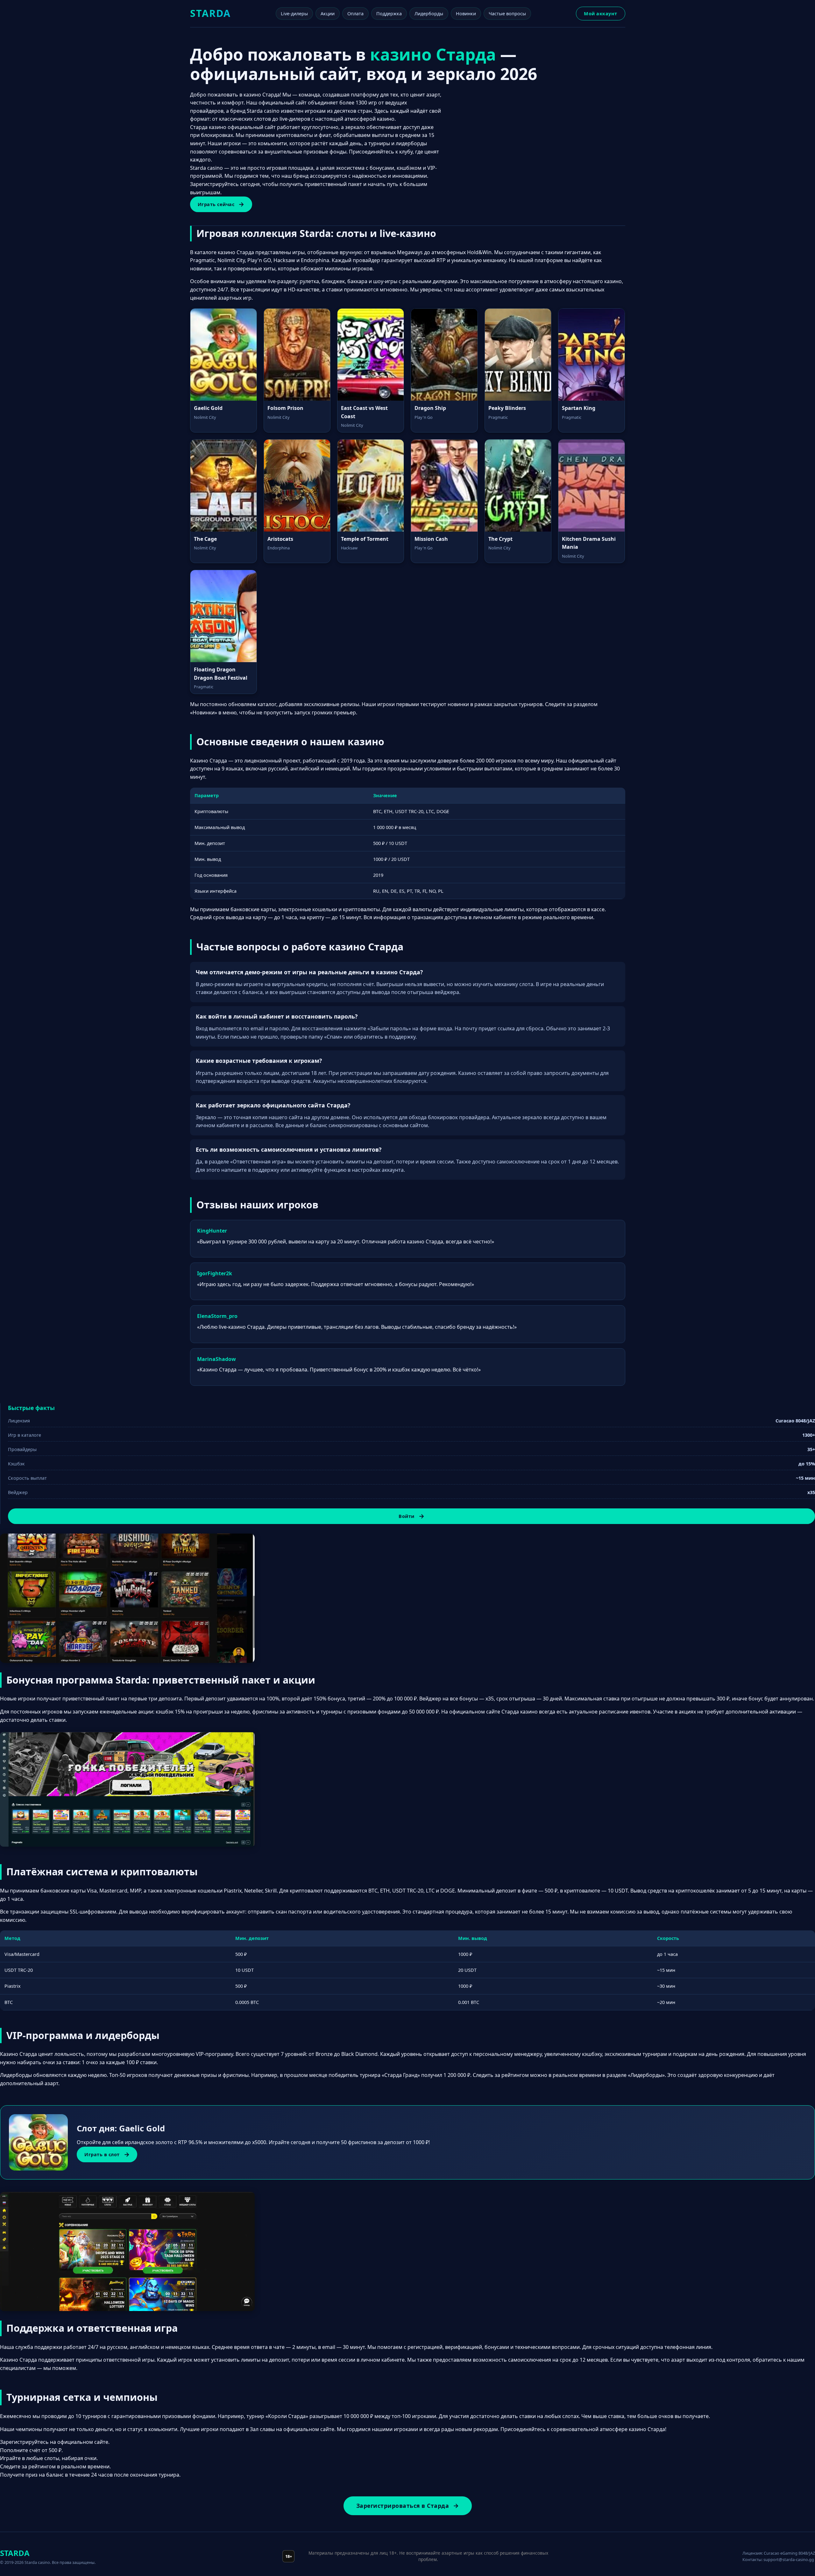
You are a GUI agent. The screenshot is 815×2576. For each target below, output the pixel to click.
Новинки (466, 14)
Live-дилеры (294, 14)
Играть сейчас (216, 204)
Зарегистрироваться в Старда (403, 2506)
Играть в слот (102, 2154)
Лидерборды (429, 14)
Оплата (355, 14)
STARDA (210, 13)
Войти (407, 1516)
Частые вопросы (507, 14)
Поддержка (389, 14)
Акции (328, 14)
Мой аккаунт (601, 14)
